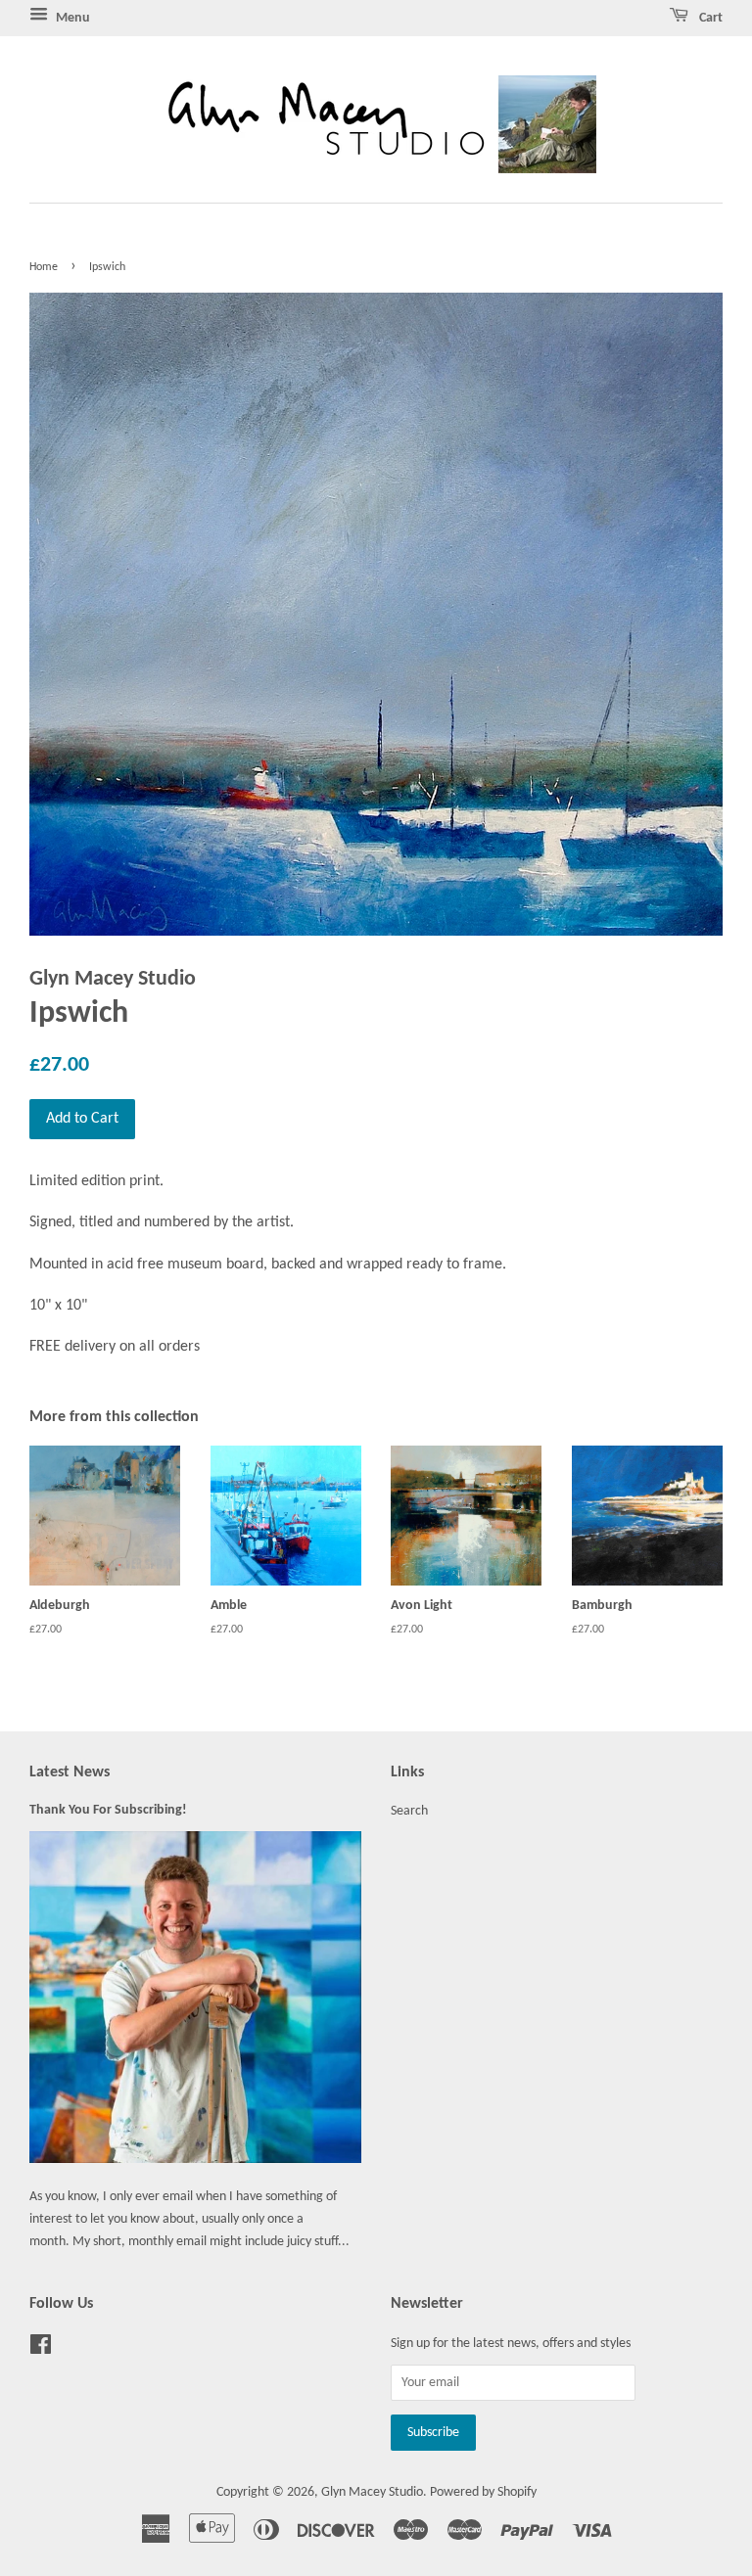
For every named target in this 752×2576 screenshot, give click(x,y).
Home (44, 267)
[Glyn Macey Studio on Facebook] (41, 2349)
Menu (71, 18)
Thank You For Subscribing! (108, 1810)
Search (409, 1811)
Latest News (70, 1772)
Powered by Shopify (483, 2492)
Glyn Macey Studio (372, 2492)
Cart (709, 18)
